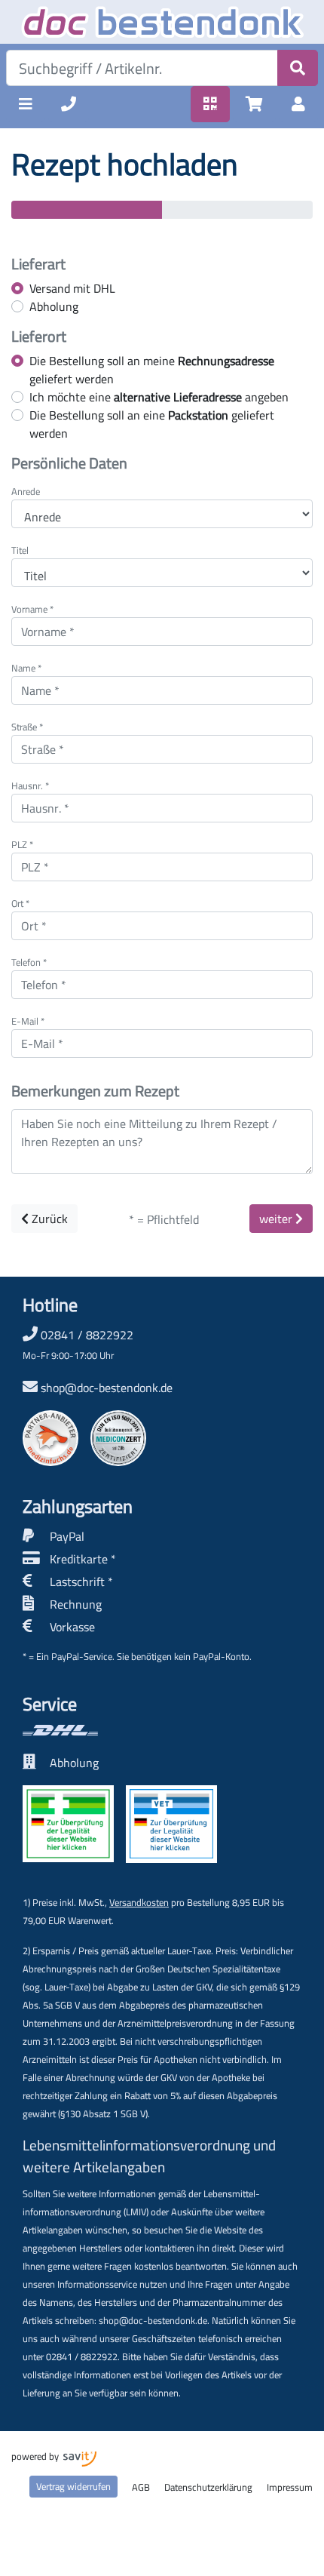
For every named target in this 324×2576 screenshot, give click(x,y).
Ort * (20, 904)
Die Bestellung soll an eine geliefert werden (152, 424)
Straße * (27, 727)
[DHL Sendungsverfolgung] (120, 1730)
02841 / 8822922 (78, 1344)
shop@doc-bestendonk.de (107, 1388)
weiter (277, 1219)
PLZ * (22, 845)
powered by (36, 2456)
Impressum (290, 2487)
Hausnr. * (30, 786)
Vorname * (32, 609)
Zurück (48, 1219)
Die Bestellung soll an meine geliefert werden (152, 370)
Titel (20, 550)
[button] (26, 104)
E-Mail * (28, 1021)
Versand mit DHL (72, 288)
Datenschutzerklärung (208, 2487)
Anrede (26, 492)
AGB (141, 2487)
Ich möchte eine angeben (159, 397)
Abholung (54, 306)
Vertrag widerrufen (73, 2486)
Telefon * (29, 962)
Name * (26, 668)
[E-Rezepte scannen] (210, 104)
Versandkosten (139, 1902)
